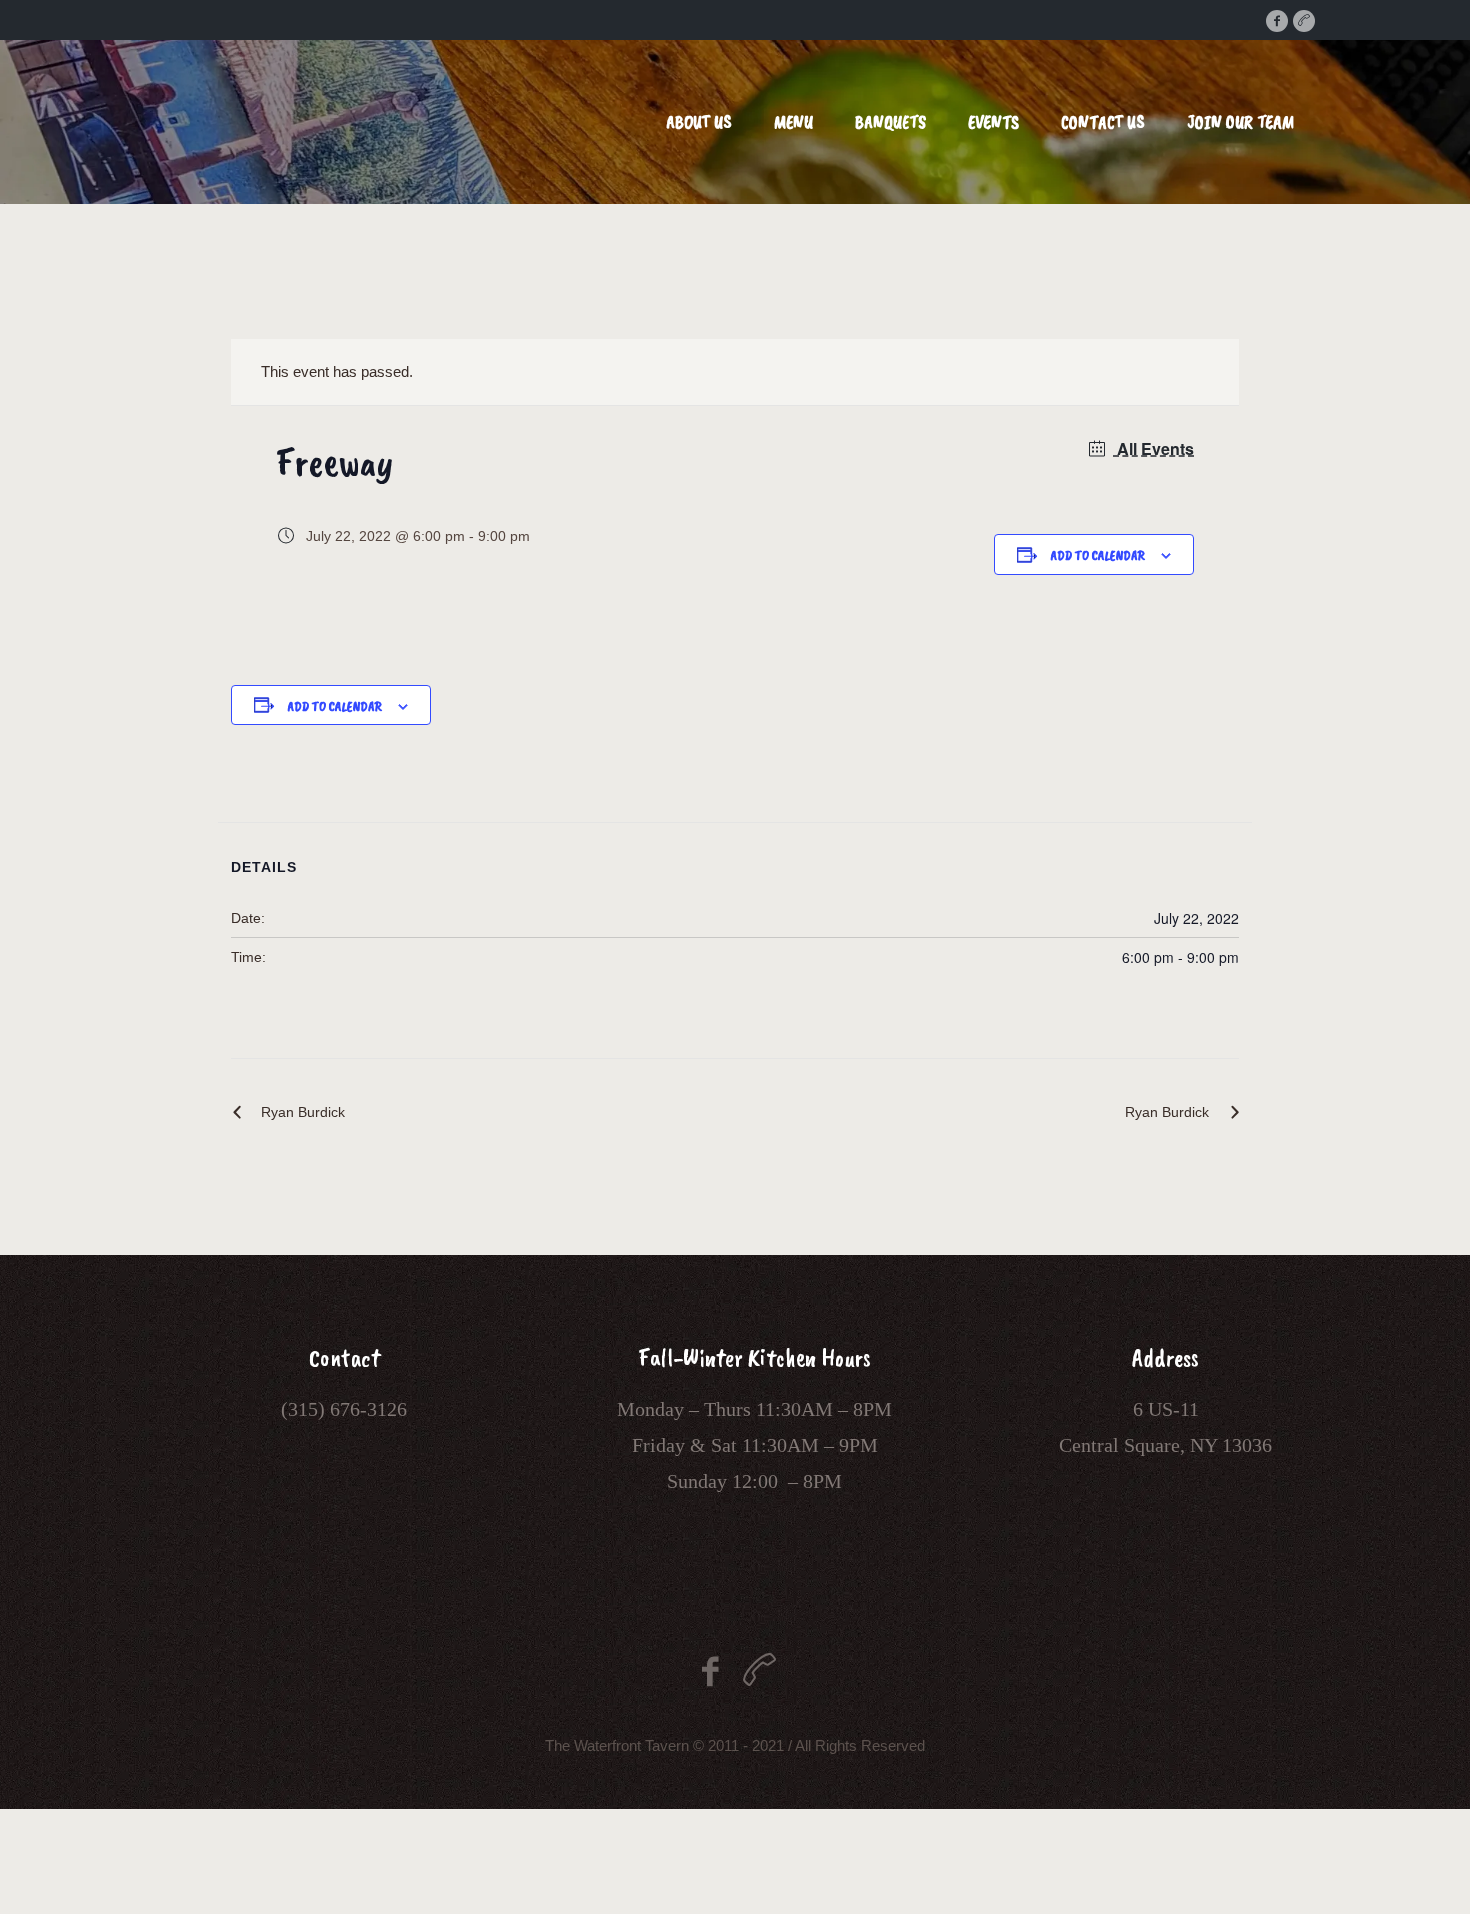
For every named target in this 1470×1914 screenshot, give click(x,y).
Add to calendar (1097, 555)
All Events (1153, 448)
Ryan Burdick (303, 1112)
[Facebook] (1277, 21)
